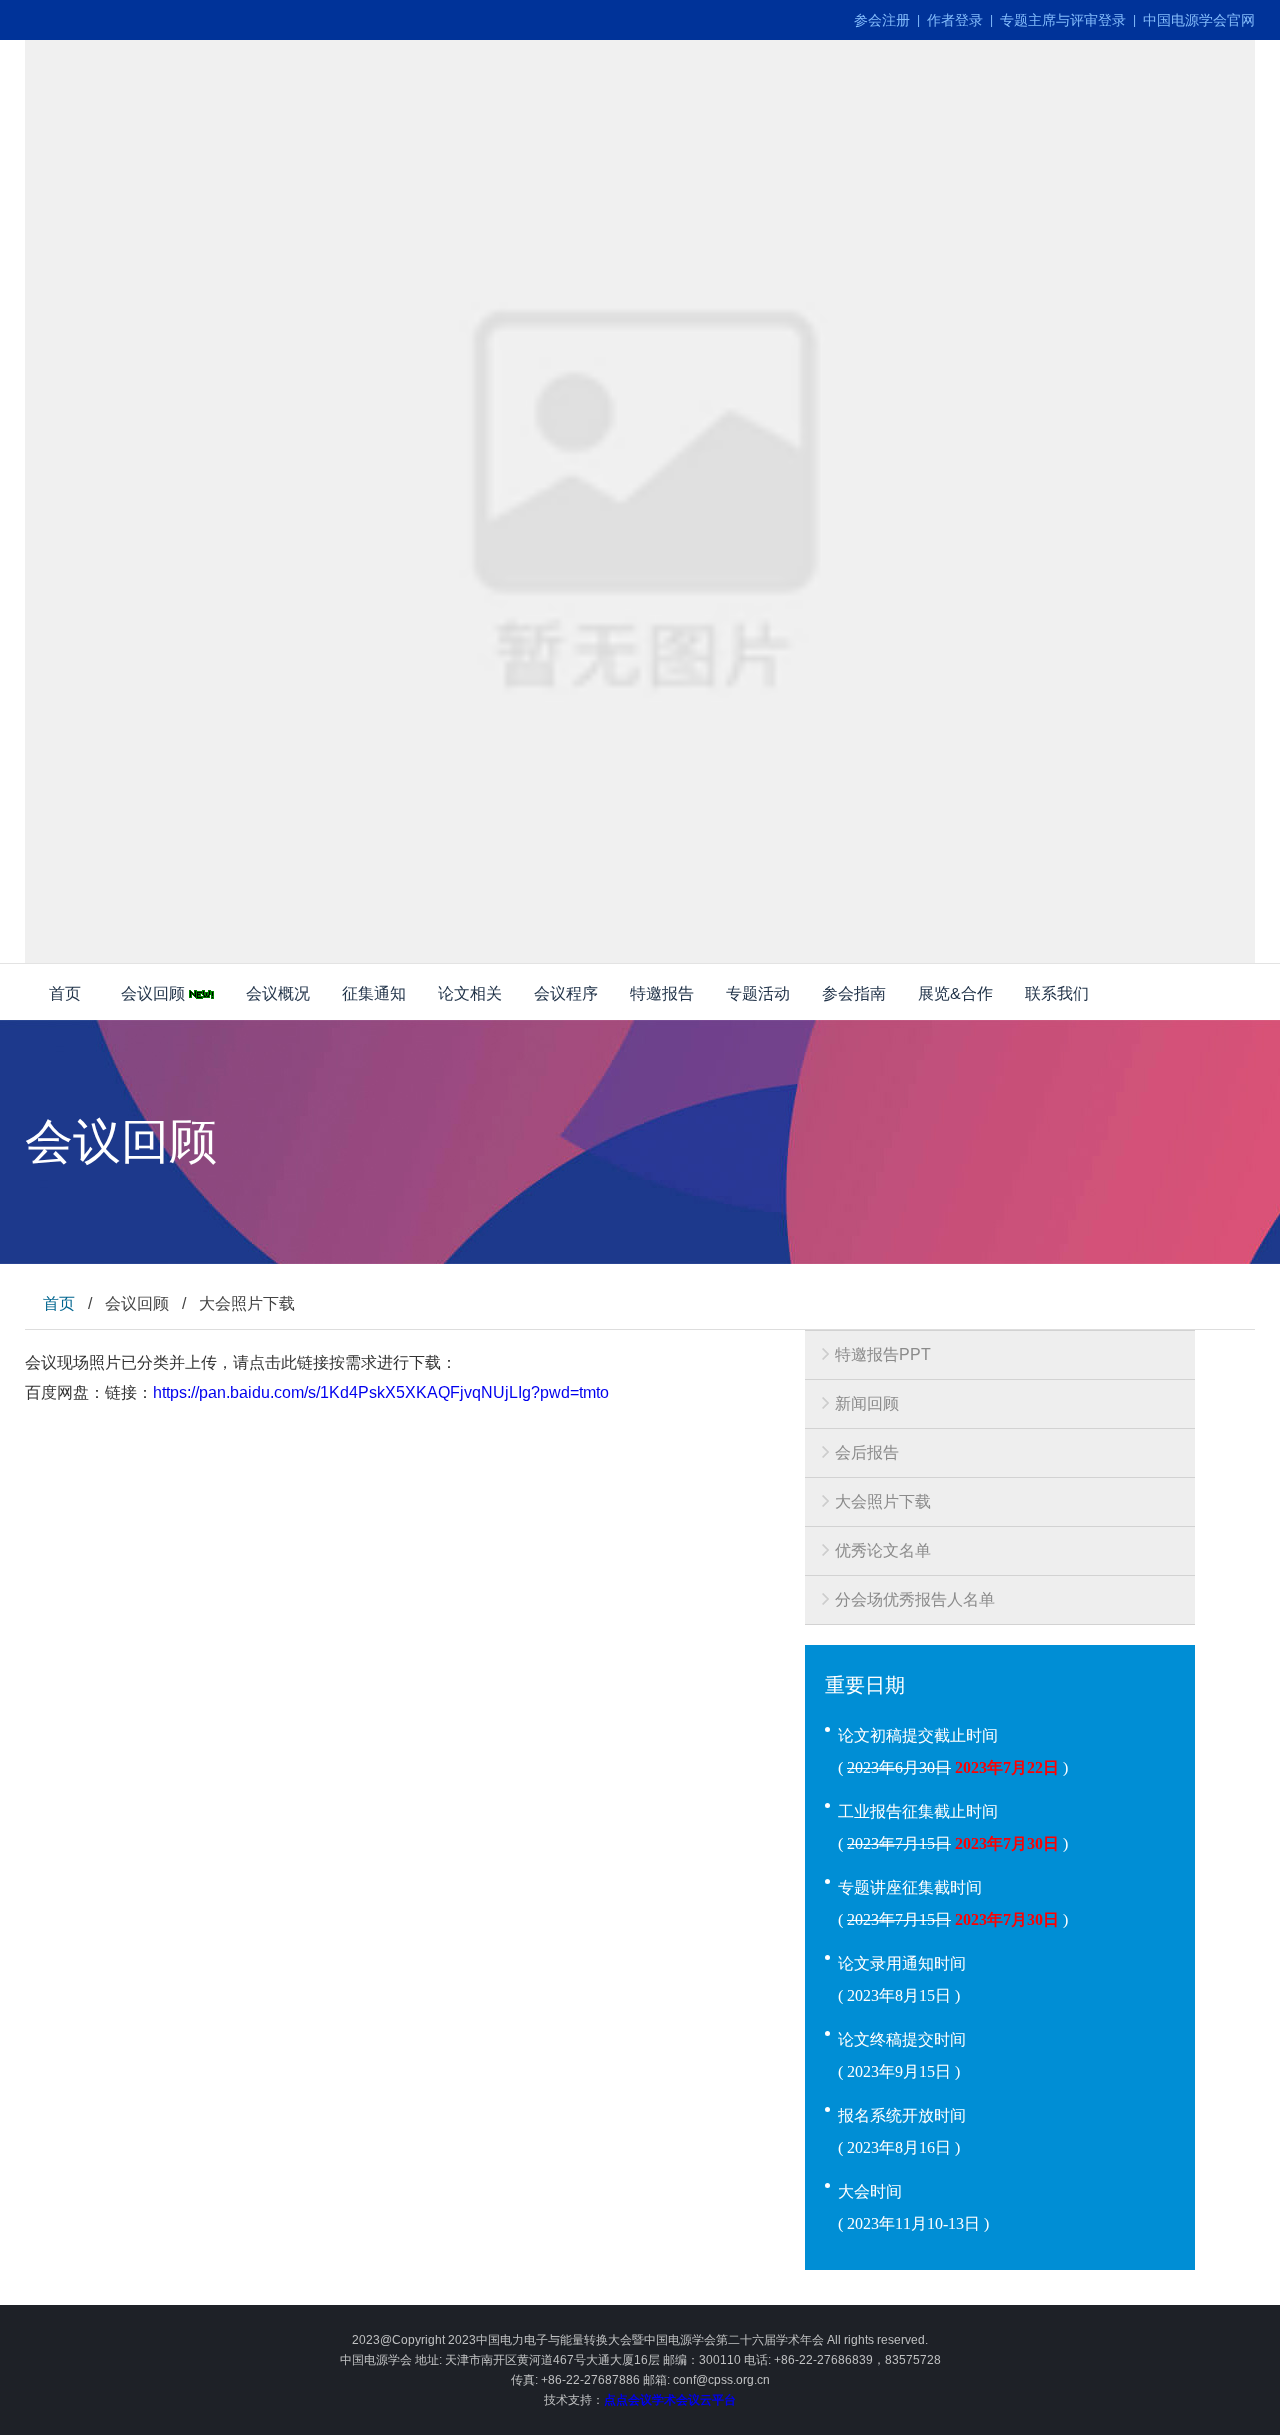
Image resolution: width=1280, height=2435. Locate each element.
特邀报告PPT (883, 1354)
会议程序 (566, 993)
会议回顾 (155, 993)
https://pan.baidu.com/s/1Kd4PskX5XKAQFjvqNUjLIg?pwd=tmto (381, 1392)
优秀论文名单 (883, 1550)
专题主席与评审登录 (1063, 20)
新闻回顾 (867, 1403)
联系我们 (1057, 993)
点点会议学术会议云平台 (670, 2400)
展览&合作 (955, 993)
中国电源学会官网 (1199, 20)
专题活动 (758, 993)
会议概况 (278, 993)
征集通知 (374, 993)
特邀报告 (662, 993)
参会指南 (854, 993)
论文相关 (470, 993)
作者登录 (955, 20)
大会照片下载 (883, 1501)
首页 (65, 993)
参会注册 (882, 20)
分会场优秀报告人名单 (915, 1599)
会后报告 (867, 1452)
